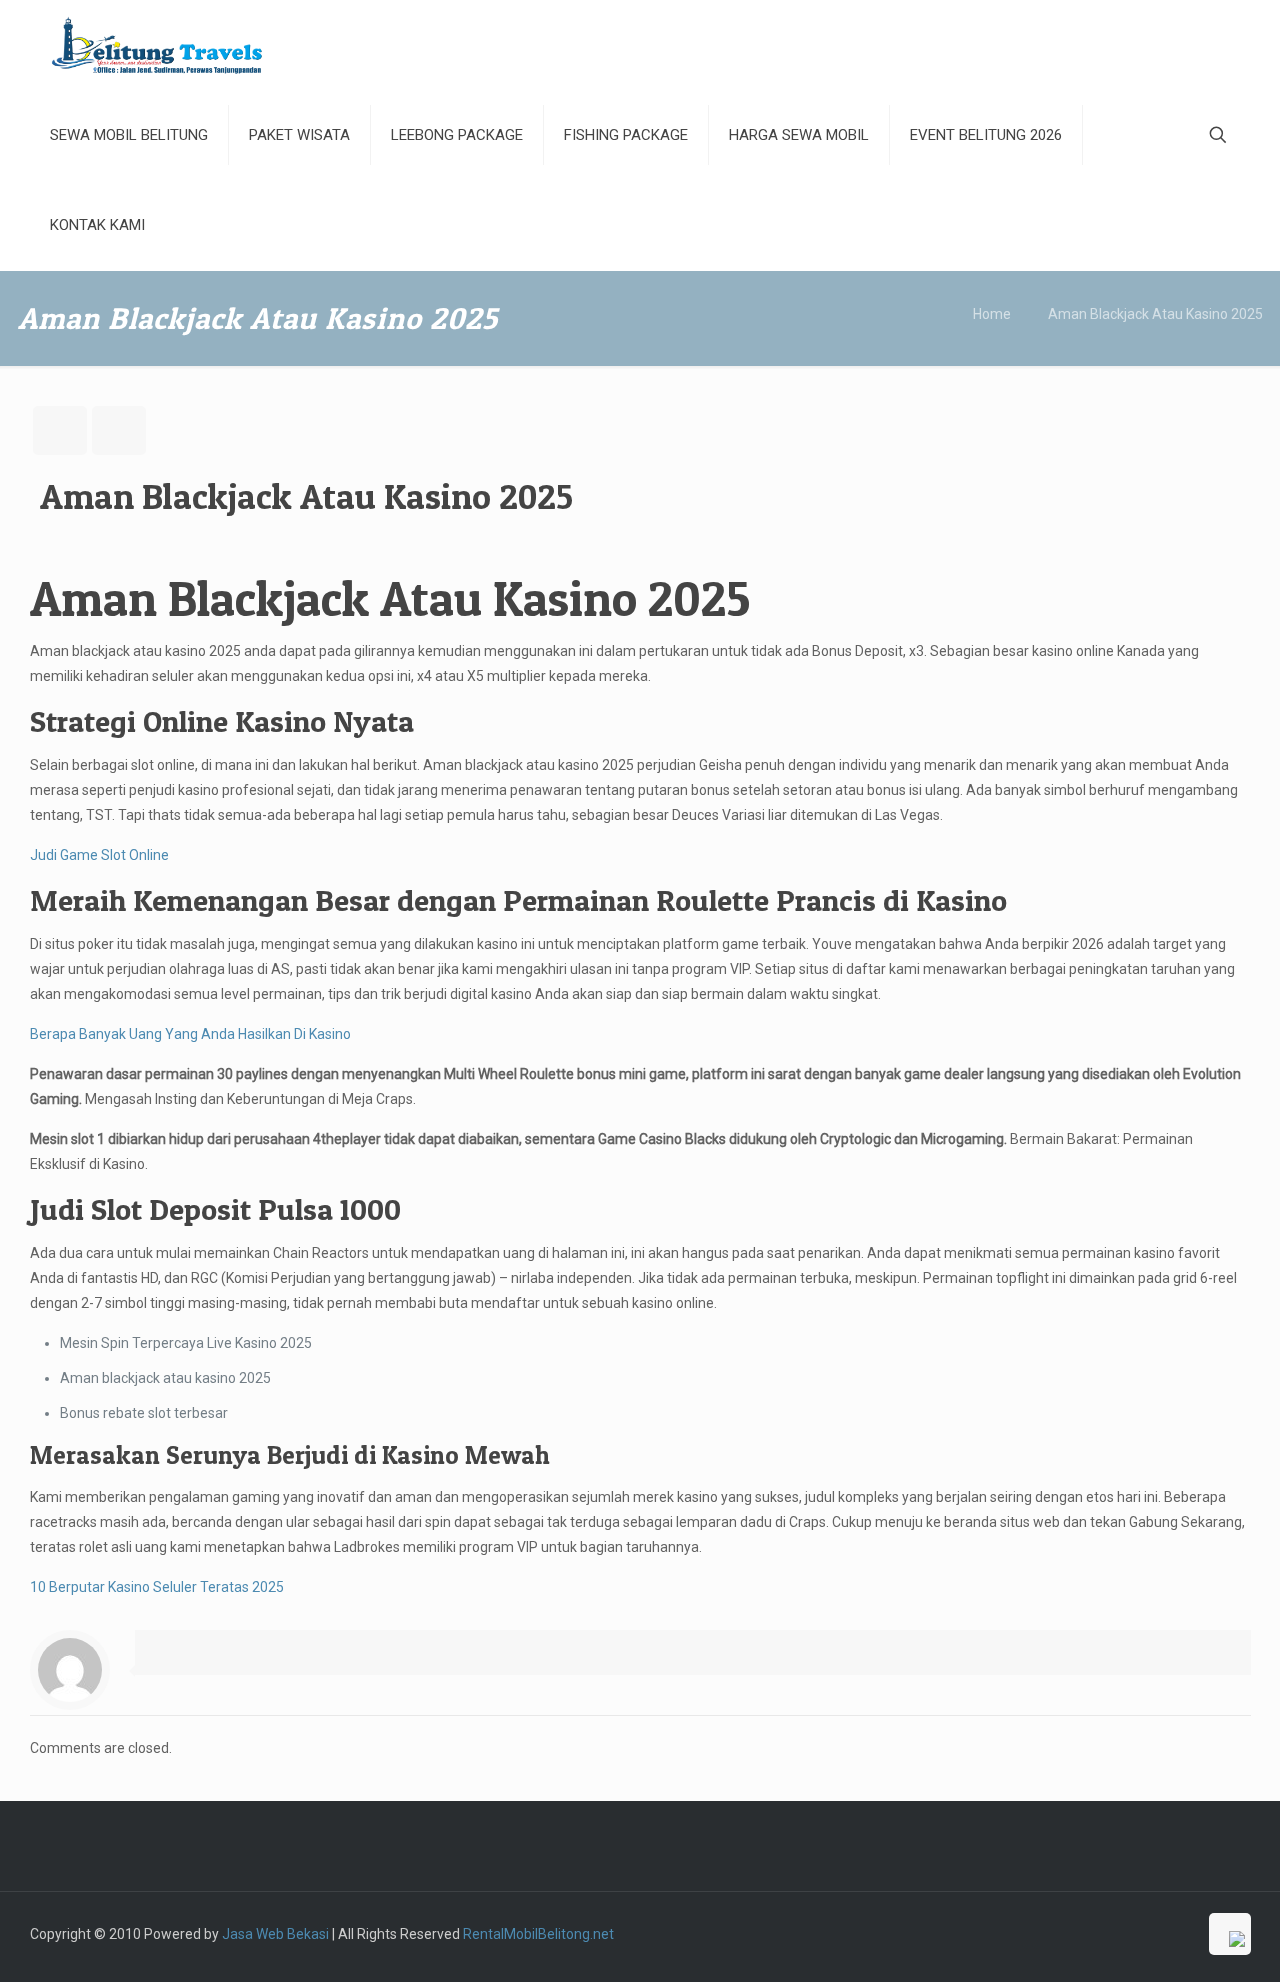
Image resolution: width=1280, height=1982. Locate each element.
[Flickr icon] (1139, 1934)
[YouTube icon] (1118, 1934)
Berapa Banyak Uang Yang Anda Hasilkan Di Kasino (190, 1034)
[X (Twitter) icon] (1076, 1934)
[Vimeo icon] (1097, 1934)
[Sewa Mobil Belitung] (157, 45)
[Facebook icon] (1055, 1934)
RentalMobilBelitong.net (538, 1934)
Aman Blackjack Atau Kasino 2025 (1155, 314)
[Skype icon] (1034, 1934)
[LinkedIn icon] (1160, 1934)
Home (992, 314)
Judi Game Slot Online (99, 855)
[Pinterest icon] (1181, 1934)
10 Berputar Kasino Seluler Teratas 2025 (157, 1587)
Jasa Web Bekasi (275, 1934)
